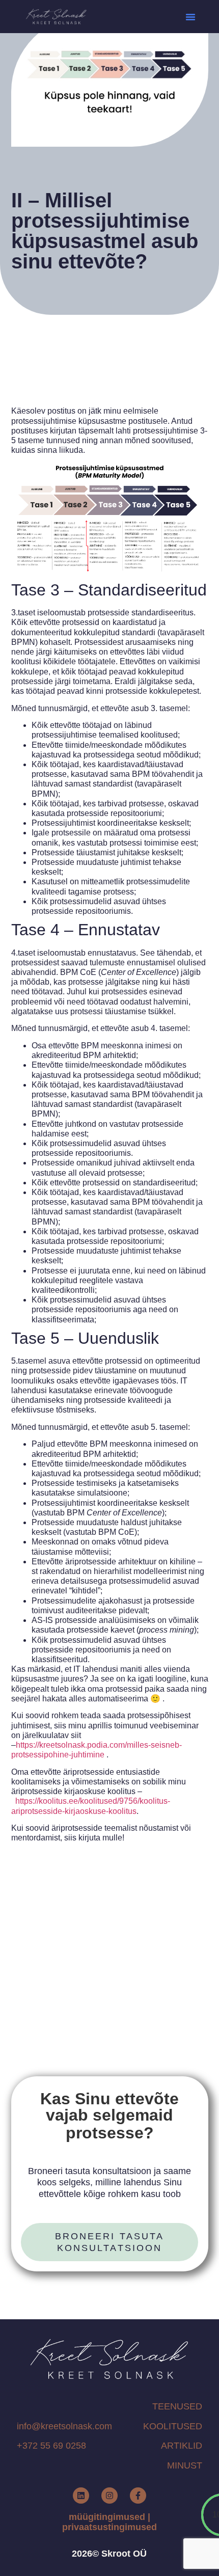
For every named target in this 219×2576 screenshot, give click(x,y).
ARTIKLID (182, 2446)
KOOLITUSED (173, 2426)
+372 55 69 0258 (51, 2446)
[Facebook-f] (138, 2496)
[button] (190, 17)
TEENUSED (177, 2406)
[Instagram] (109, 2496)
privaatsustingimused (109, 2527)
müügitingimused (107, 2517)
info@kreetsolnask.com (64, 2426)
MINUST (185, 2465)
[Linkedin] (81, 2496)
